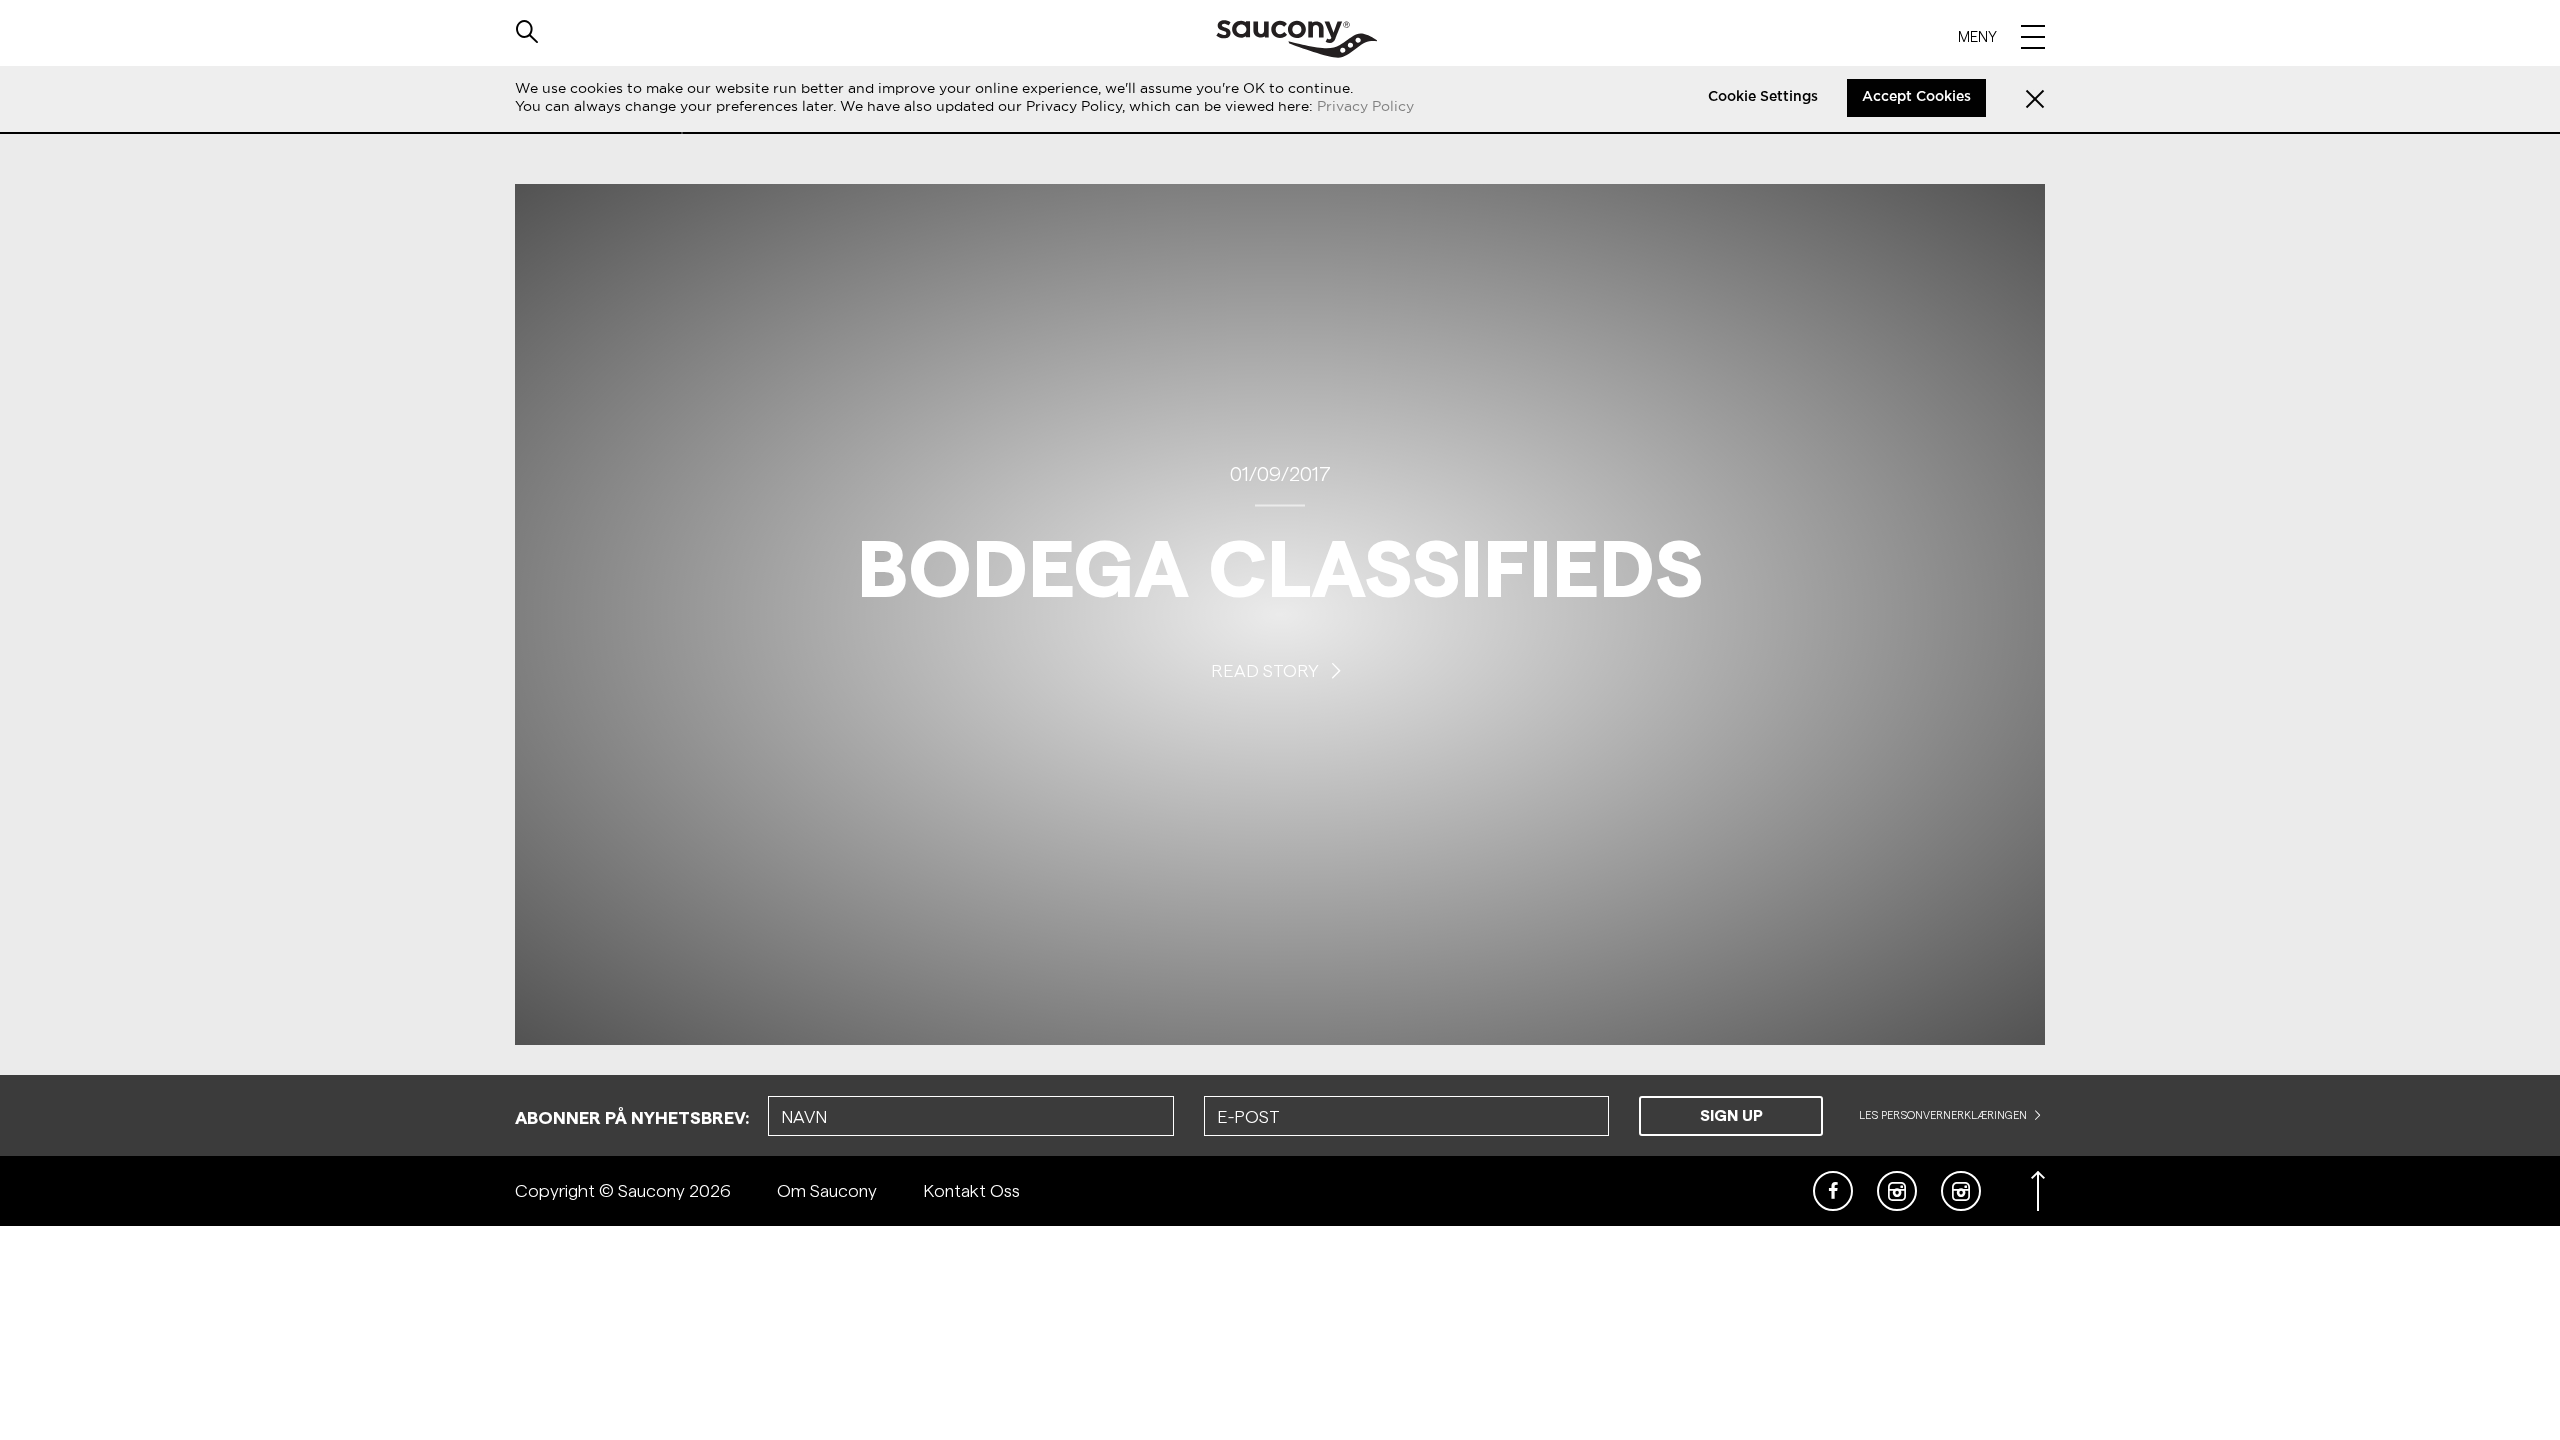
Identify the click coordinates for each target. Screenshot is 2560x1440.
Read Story (1267, 669)
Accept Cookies (1916, 97)
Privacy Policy (1365, 106)
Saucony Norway (1296, 39)
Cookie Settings (1763, 97)
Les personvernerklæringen (1944, 1115)
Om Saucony (827, 1190)
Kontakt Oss (971, 1190)
